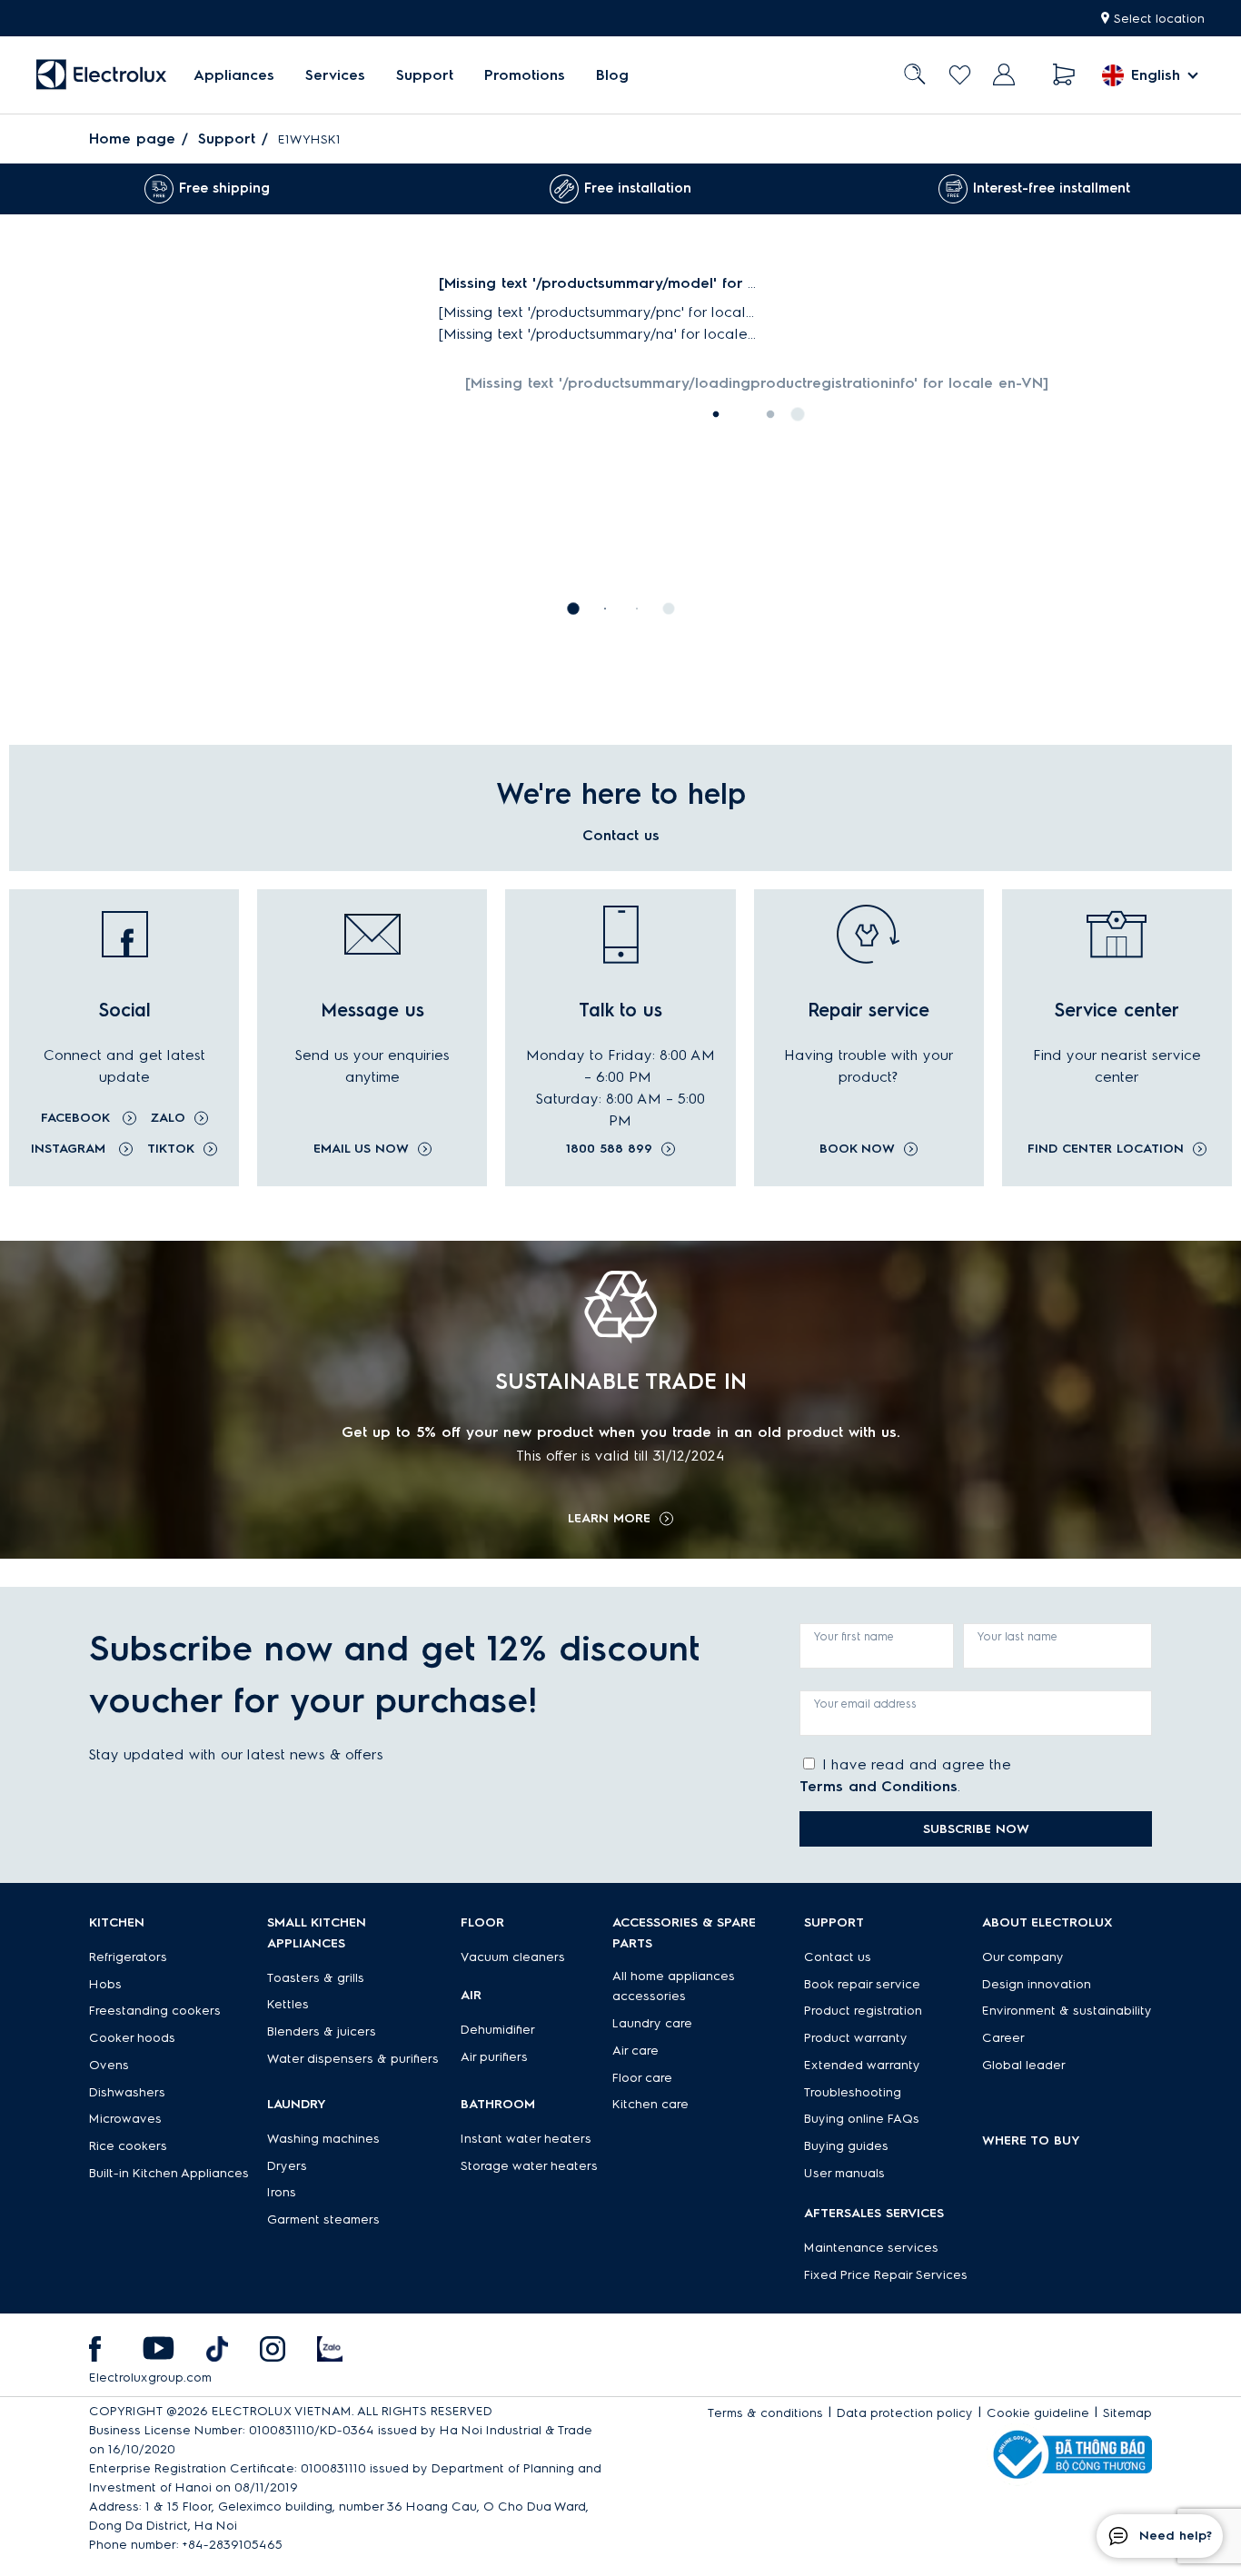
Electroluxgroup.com (150, 2378)
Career (1003, 2038)
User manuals (844, 2173)
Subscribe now (976, 1829)
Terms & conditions (765, 2413)
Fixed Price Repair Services (886, 2275)
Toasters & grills (316, 1978)
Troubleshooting (853, 2092)
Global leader (1024, 2065)
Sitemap (1127, 2413)
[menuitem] (234, 75)
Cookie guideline (1038, 2413)
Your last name (1018, 1636)
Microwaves (125, 2119)
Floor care (642, 2078)
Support (425, 75)
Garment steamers (323, 2219)
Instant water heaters (526, 2139)
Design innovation (1037, 1984)
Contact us (838, 1957)
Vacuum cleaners (513, 1957)
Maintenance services (871, 2248)
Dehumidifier (498, 2030)
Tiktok (171, 1149)
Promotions (525, 75)
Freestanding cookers (155, 2011)
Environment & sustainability (1067, 2011)
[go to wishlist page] (960, 75)
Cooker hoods (132, 2038)
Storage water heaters (529, 2166)
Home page (132, 139)
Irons (282, 2192)
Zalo (168, 1118)
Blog (612, 75)
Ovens (109, 2065)
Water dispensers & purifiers (353, 2059)
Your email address (865, 1704)
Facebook (77, 1118)
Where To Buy (1031, 2140)
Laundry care (652, 2023)
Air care (635, 2051)
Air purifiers (494, 2057)
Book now (857, 1149)
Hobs (105, 1984)
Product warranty (856, 2038)
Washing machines (323, 2139)
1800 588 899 (609, 1149)
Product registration (863, 2011)
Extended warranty (862, 2065)
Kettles (288, 2004)
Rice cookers (128, 2146)
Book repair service (862, 1984)
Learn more (609, 1519)
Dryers (287, 2166)
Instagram (70, 1149)
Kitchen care (650, 2104)
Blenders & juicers (322, 2031)
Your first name (854, 1636)
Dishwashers (127, 2092)
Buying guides (846, 2146)
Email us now (361, 1149)
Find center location (1106, 1149)
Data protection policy (905, 2413)
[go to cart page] (1064, 75)
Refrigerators (128, 1957)
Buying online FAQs (862, 2119)
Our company (1023, 1957)
